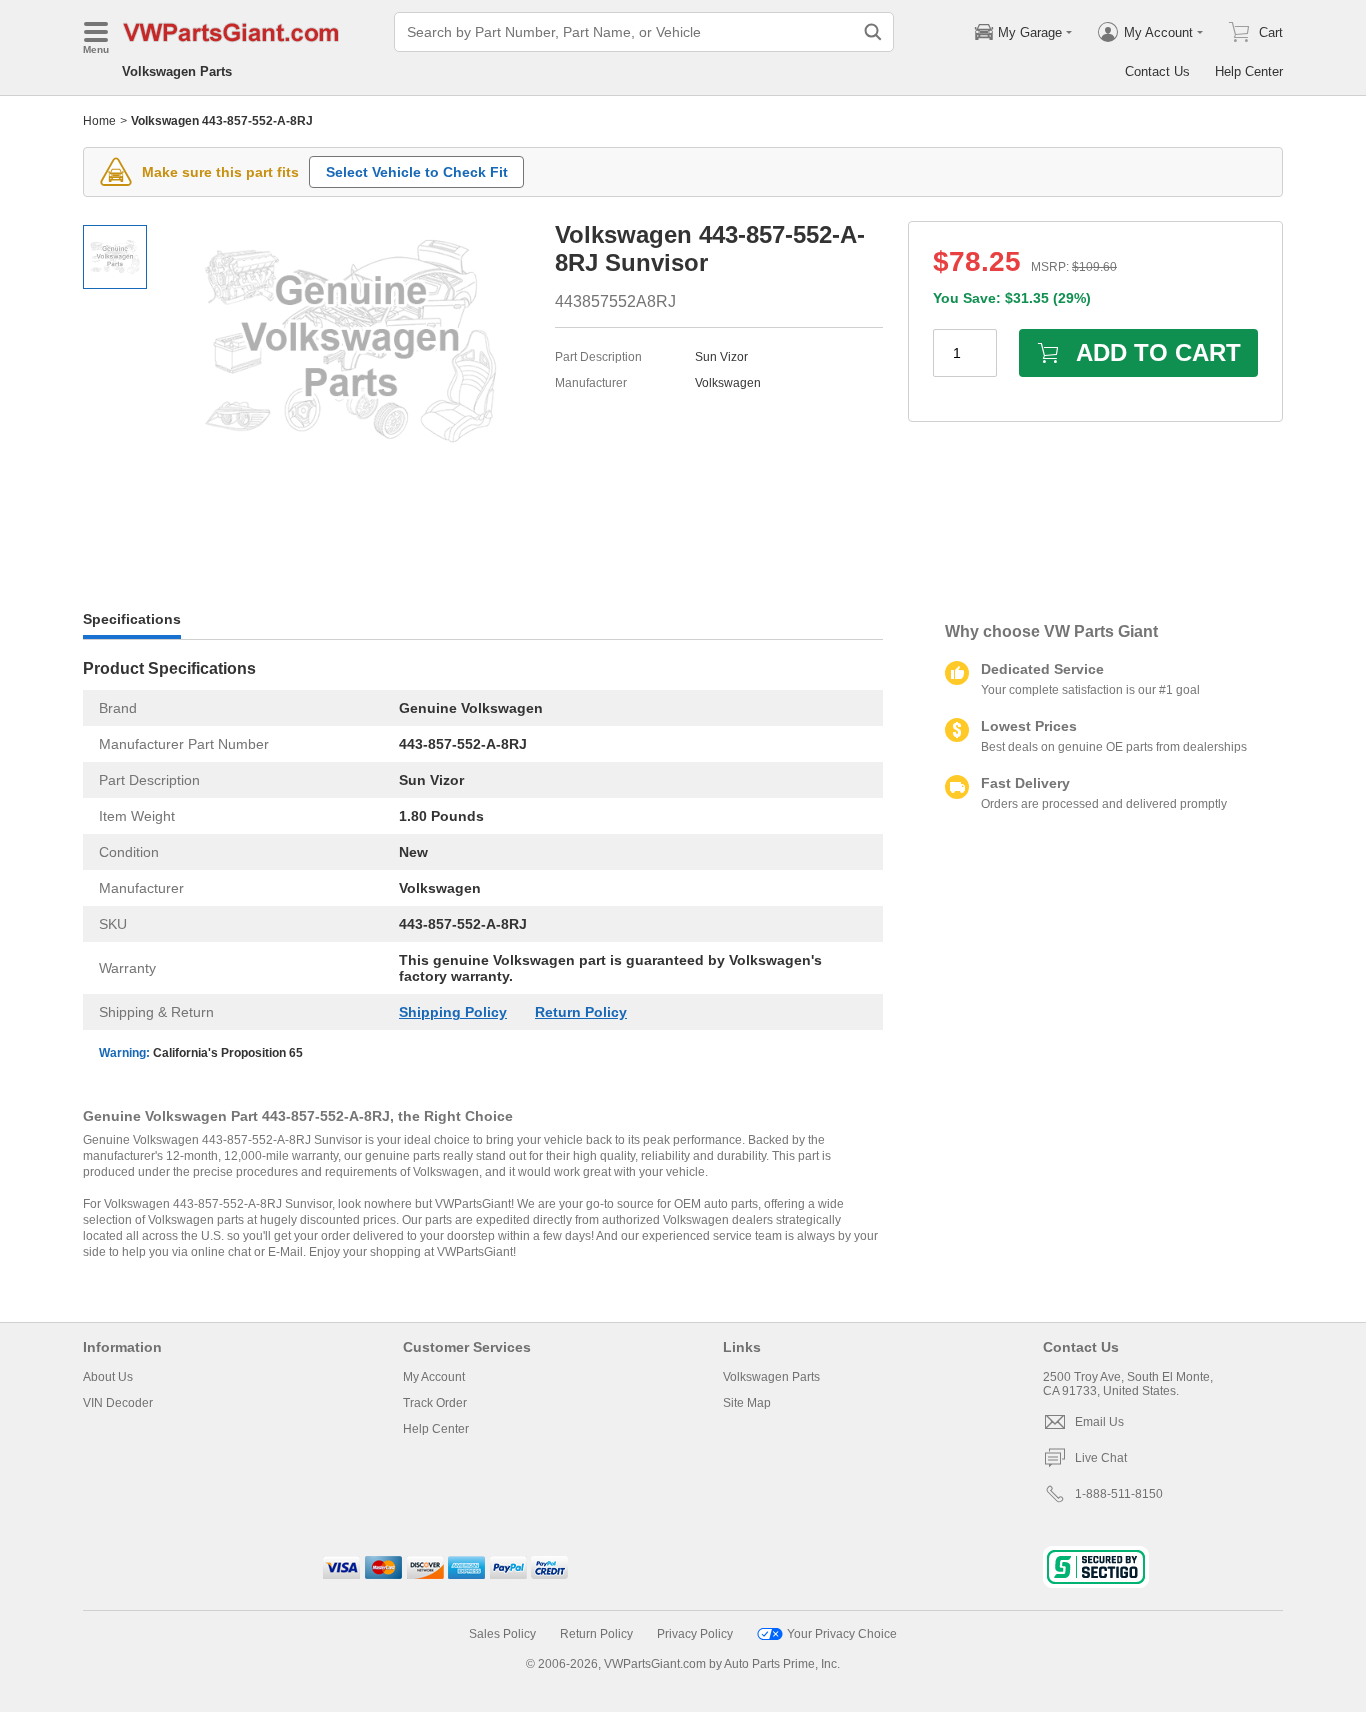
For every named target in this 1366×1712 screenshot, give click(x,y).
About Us (108, 1377)
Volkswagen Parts (177, 71)
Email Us (1099, 1422)
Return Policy (581, 1012)
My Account (434, 1377)
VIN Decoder (118, 1403)
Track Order (435, 1403)
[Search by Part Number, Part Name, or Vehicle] (873, 32)
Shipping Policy (453, 1012)
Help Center (1249, 71)
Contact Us (1157, 71)
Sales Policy (502, 1634)
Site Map (747, 1403)
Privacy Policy (695, 1634)
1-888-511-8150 (1119, 1494)
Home (99, 121)
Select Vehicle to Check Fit (417, 172)
